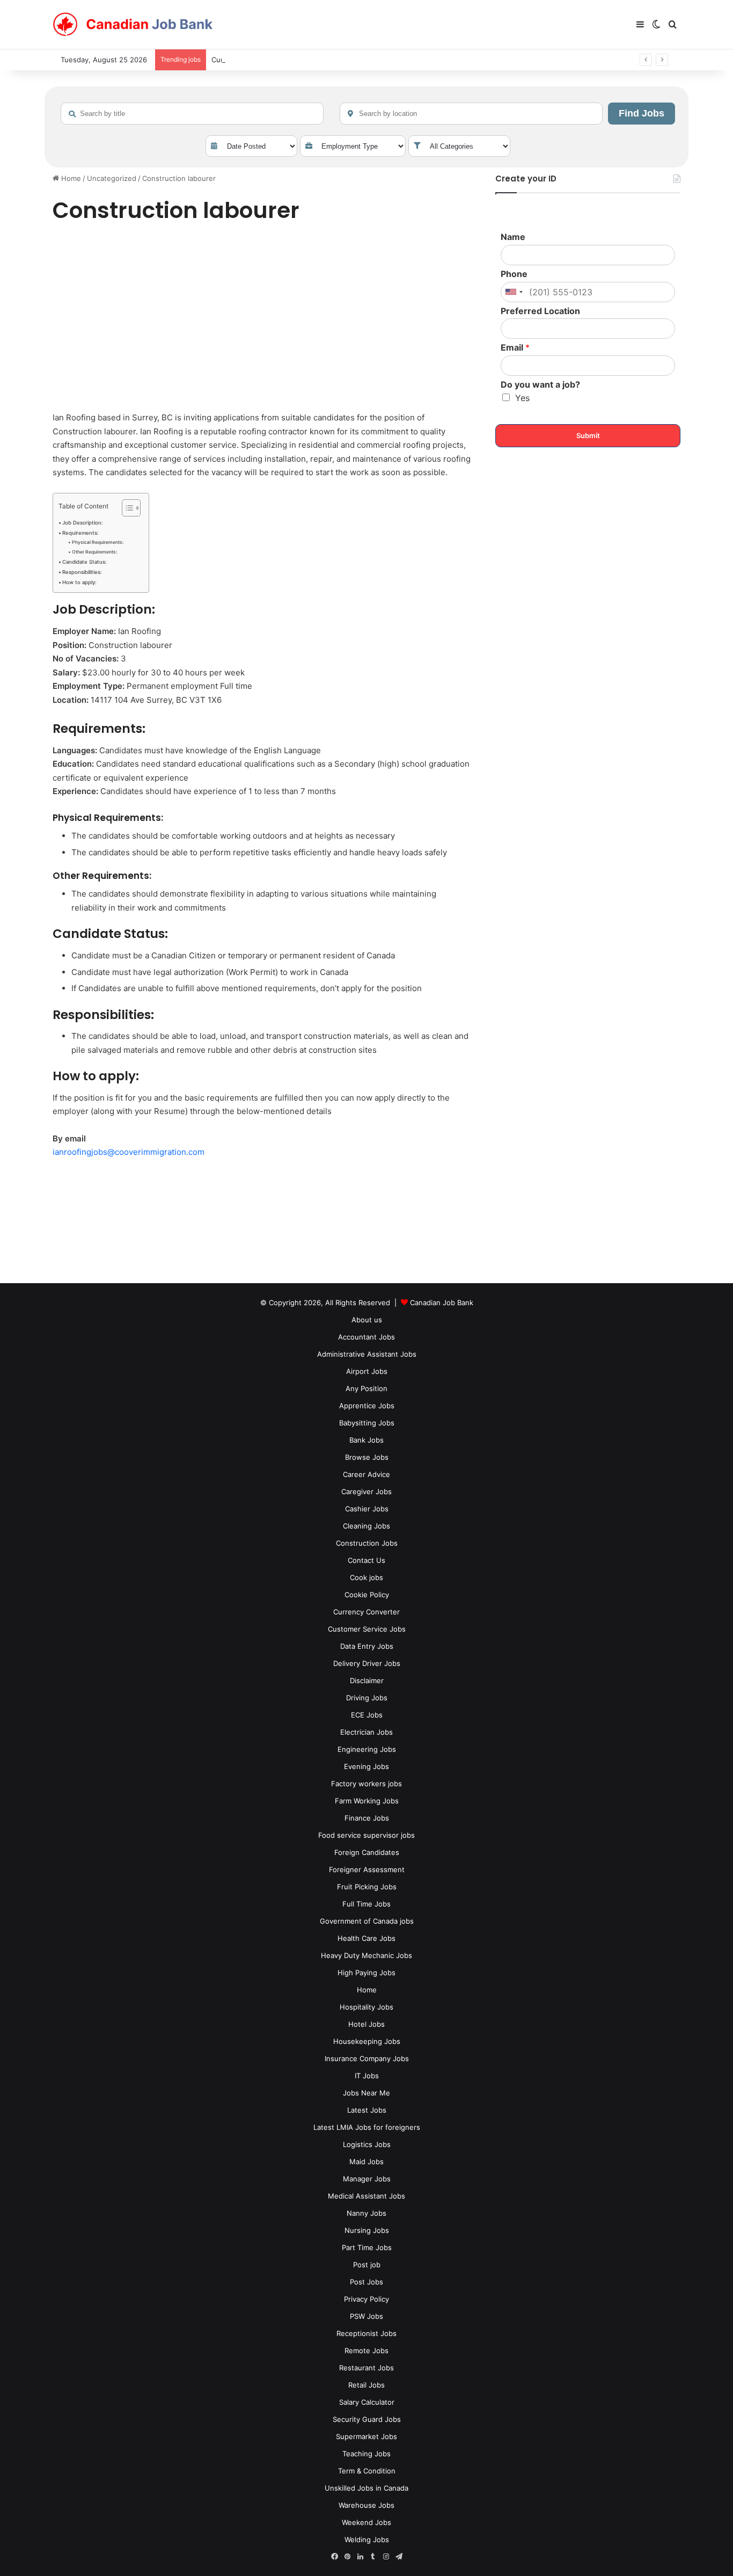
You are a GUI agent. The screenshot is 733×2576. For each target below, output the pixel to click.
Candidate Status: (85, 562)
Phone (514, 274)
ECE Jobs (367, 1715)
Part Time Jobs (367, 2247)
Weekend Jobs (366, 2522)
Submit (588, 435)
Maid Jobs (366, 2162)
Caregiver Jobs (366, 1491)
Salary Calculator (367, 2402)
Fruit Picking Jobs (367, 1887)
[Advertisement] (262, 319)
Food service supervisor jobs (366, 1835)
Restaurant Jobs (366, 2368)
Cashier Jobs (367, 1509)
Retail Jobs (366, 2385)
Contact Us (366, 1560)
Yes (522, 398)
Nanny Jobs (366, 2213)
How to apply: (79, 582)
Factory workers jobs (366, 1784)
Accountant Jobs (366, 1337)
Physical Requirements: (98, 542)
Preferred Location (540, 311)
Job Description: (83, 523)
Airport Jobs (367, 1371)
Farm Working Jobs (367, 1801)
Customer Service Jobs (367, 1629)
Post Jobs (366, 2282)
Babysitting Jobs (367, 1423)
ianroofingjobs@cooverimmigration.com (129, 1152)
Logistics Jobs (367, 2144)
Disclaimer (367, 1680)
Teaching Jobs (366, 2454)
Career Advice (366, 1474)
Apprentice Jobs (367, 1406)
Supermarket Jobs (366, 2436)
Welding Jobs (367, 2539)
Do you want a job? (540, 384)
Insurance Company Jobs (367, 2058)
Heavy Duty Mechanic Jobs (366, 1955)
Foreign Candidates (367, 1852)
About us (367, 1320)
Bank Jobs (366, 1440)
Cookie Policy (367, 1595)
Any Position (366, 1388)
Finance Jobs (367, 1818)
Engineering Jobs (367, 1749)
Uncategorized (112, 178)
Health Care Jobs (366, 1938)
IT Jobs (367, 2076)
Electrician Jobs (366, 1732)
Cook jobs (366, 1577)
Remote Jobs (366, 2351)
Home (70, 178)
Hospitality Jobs (366, 2007)
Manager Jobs (367, 2179)
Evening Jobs (366, 1766)
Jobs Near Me (366, 2093)
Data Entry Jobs (367, 1646)
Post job (367, 2265)
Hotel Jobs (366, 2024)
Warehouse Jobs (366, 2505)
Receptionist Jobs (366, 2333)
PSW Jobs (366, 2316)
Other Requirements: (94, 552)
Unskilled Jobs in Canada (366, 2488)
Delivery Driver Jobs (367, 1663)
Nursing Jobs (367, 2230)
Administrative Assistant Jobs (367, 1354)
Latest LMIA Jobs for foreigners (367, 2127)
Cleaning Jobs (366, 1526)
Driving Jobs (367, 1698)
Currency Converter (366, 1612)
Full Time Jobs (366, 1904)
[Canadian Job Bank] (133, 25)
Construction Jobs (367, 1543)
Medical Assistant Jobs (366, 2196)
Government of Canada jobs (367, 1921)
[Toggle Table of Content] (126, 508)
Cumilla (223, 60)
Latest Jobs (367, 2110)
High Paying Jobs (366, 1973)
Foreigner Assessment (367, 1869)
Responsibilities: (82, 572)
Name (513, 237)
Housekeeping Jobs (367, 2041)
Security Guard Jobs (367, 2419)
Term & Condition (367, 2471)
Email (515, 347)
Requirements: (80, 533)
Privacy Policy (366, 2299)
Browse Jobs (367, 1457)
